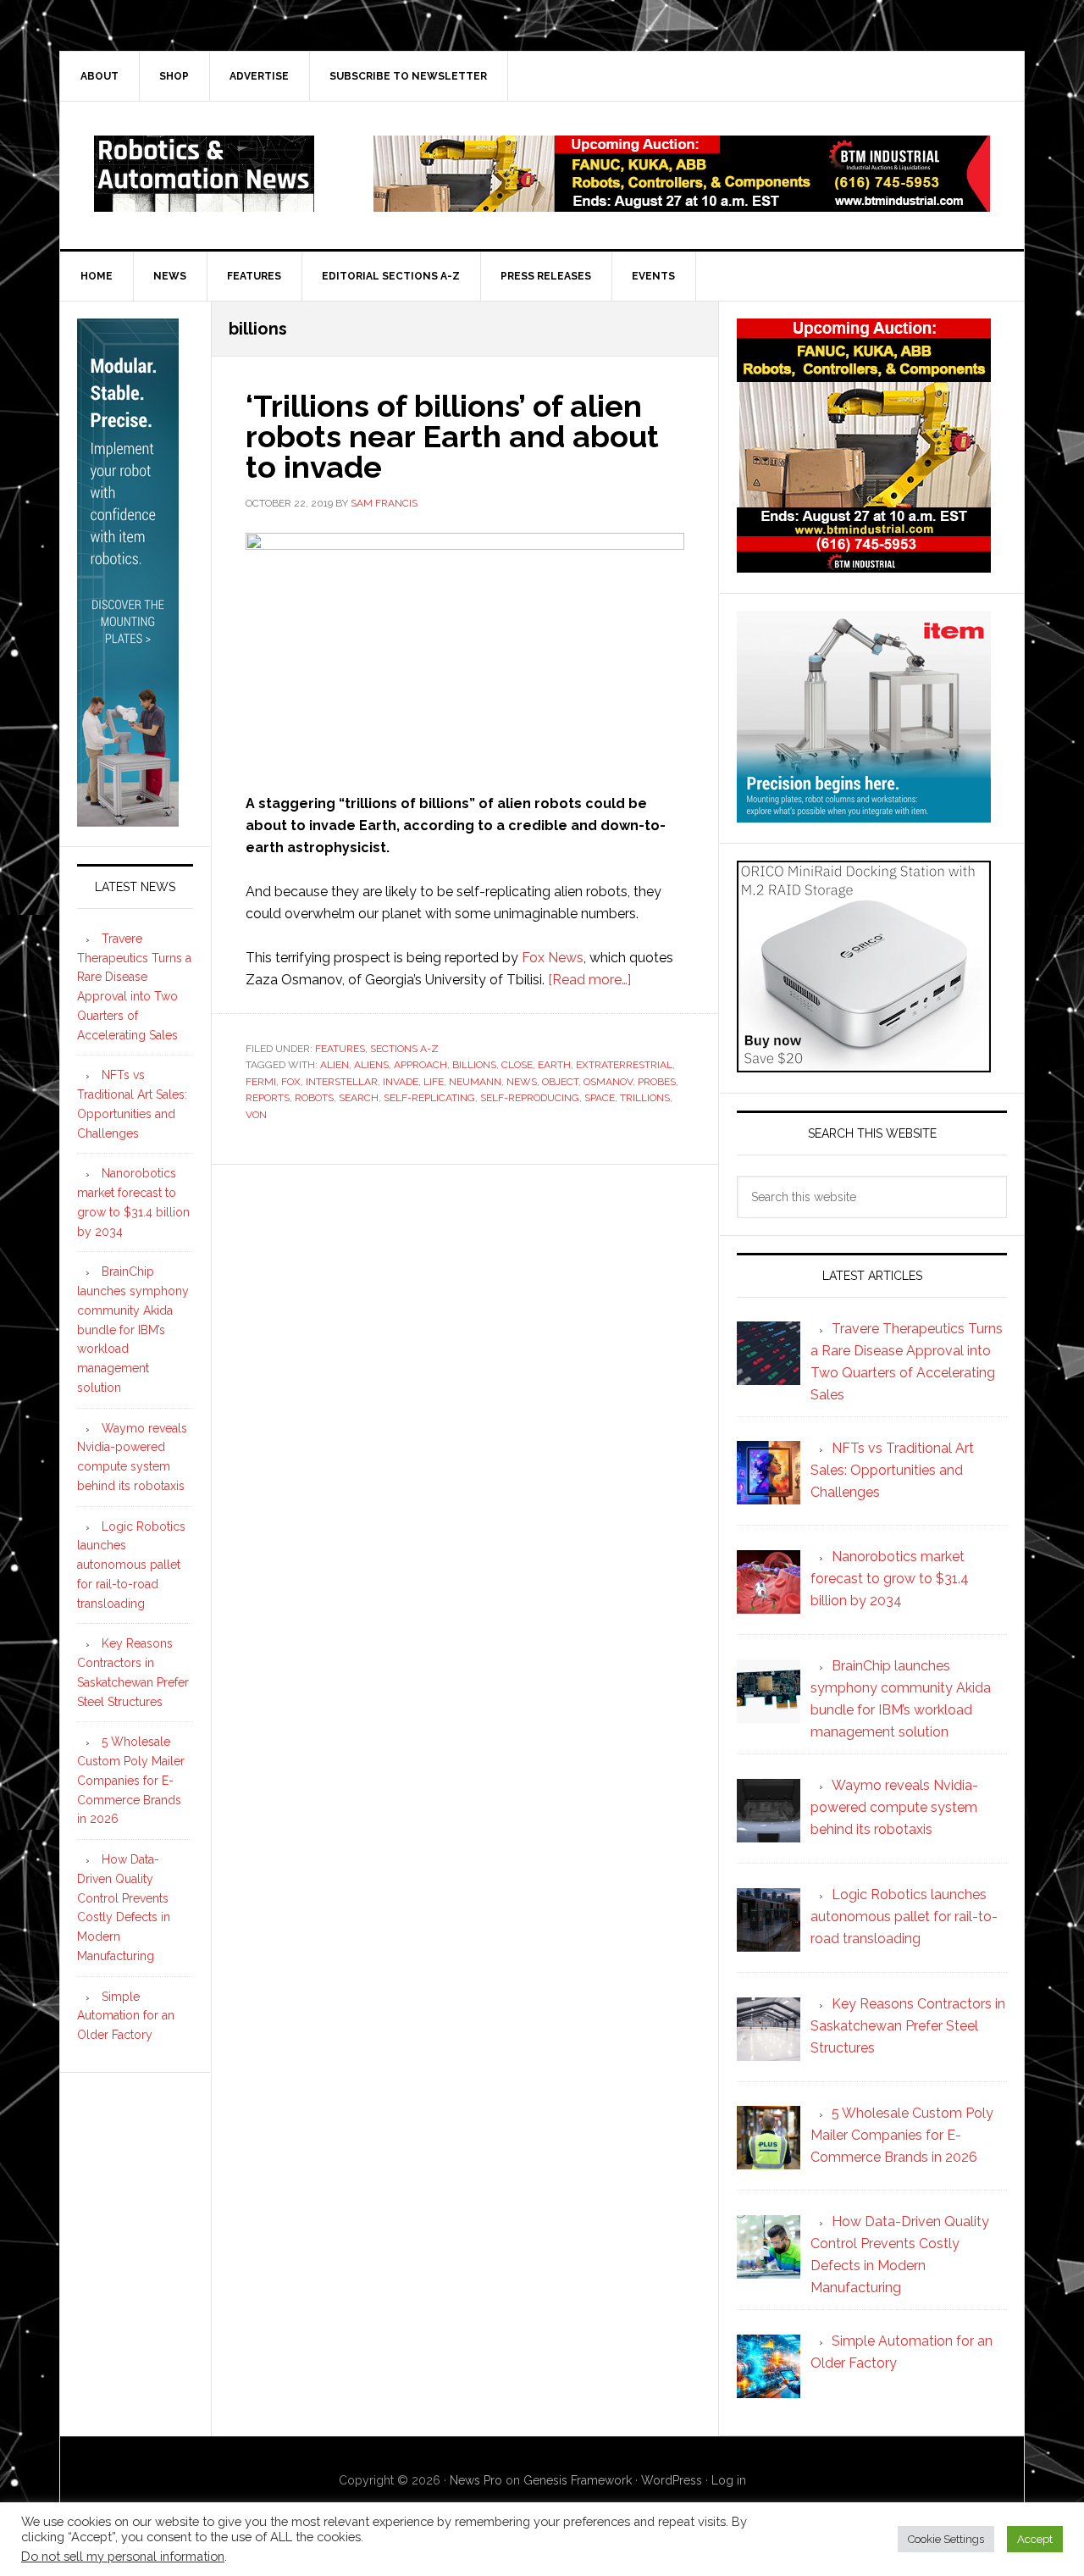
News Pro (476, 2480)
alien (335, 1065)
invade (401, 1082)
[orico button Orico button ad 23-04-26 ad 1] (864, 1064)
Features (340, 1049)
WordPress (672, 2480)
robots (314, 1098)
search (359, 1098)
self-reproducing (530, 1098)
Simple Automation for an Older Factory (126, 2016)
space (600, 1098)
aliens (371, 1065)
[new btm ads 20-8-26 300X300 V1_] (864, 565)
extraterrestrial (624, 1065)
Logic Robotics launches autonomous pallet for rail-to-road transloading (131, 1565)
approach (420, 1065)
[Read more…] (589, 980)
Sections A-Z (404, 1049)
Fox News (553, 958)
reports (268, 1098)
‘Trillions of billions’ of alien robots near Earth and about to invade (452, 436)
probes (657, 1082)
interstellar (342, 1082)
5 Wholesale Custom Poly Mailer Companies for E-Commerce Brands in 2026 (131, 1780)
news (522, 1082)
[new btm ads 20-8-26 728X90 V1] (682, 204)
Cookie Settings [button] (946, 2539)
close (517, 1065)
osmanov (608, 1082)
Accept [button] (1035, 2539)
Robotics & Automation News (204, 174)
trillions (645, 1098)
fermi (261, 1082)
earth (554, 1065)
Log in (729, 2480)
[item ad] (864, 814)
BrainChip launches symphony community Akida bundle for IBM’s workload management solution (133, 1330)
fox (291, 1082)
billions (474, 1065)
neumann (475, 1082)
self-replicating (429, 1098)
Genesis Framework (578, 2480)
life (434, 1082)
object (560, 1082)
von (256, 1115)
